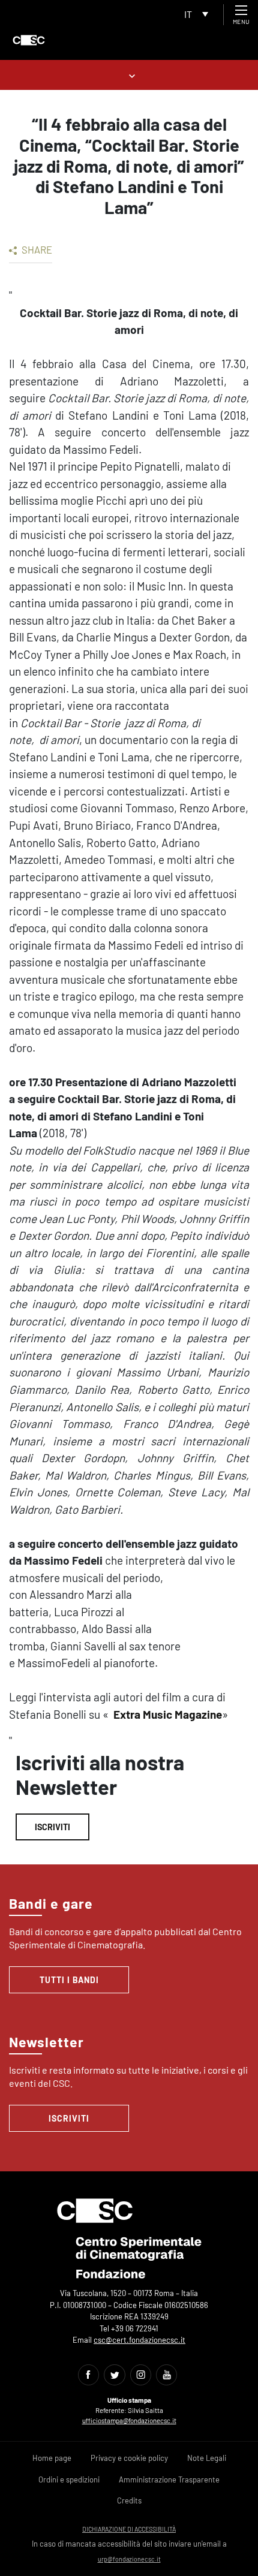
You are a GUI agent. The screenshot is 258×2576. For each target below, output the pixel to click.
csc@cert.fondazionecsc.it (139, 2340)
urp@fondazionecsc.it (129, 2559)
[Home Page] (29, 40)
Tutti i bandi (69, 1980)
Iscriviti (52, 1827)
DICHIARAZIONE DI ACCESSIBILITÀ (129, 2529)
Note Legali (207, 2458)
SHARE (36, 249)
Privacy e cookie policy (129, 2458)
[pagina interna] (129, 75)
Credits (129, 2500)
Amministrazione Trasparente (169, 2479)
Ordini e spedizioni (69, 2479)
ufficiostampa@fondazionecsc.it (129, 2420)
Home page (52, 2458)
